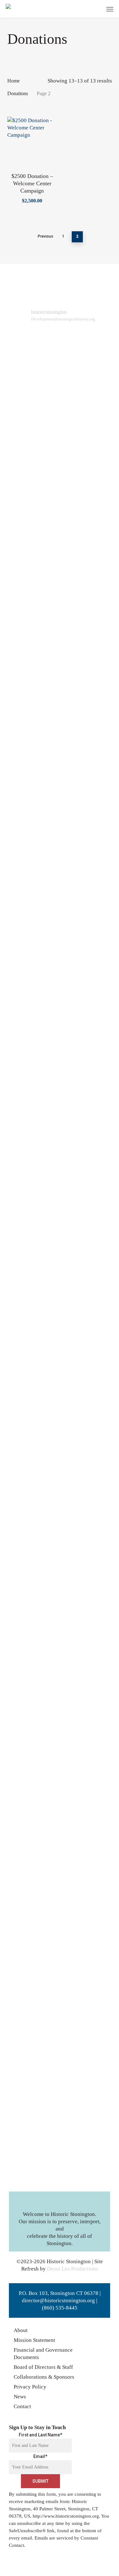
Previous (46, 236)
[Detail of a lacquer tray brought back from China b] (86, 1530)
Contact (22, 2406)
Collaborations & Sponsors (44, 2377)
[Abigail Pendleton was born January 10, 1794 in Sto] (86, 1137)
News (20, 2397)
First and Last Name (40, 2435)
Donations (18, 93)
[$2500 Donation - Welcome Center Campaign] (32, 142)
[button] (110, 9)
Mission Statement (34, 2340)
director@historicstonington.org (58, 2300)
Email (40, 2456)
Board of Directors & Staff (43, 2367)
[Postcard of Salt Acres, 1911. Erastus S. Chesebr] (86, 637)
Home (13, 81)
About (21, 2330)
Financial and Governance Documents (43, 2354)
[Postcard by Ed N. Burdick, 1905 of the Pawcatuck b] (86, 1399)
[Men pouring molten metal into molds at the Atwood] (33, 1053)
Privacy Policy (30, 2387)
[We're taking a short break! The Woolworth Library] (33, 1388)
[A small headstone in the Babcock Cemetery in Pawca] (33, 1763)
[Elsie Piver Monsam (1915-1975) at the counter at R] (33, 2117)
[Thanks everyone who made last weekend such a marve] (86, 2117)
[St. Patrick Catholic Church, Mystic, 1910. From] (33, 575)
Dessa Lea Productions (73, 2269)
